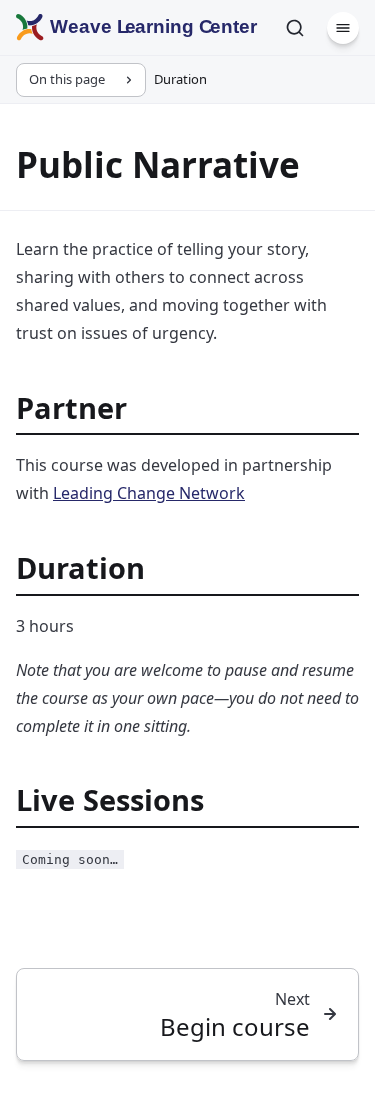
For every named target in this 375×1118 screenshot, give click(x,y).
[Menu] (343, 28)
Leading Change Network (149, 493)
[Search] (295, 28)
